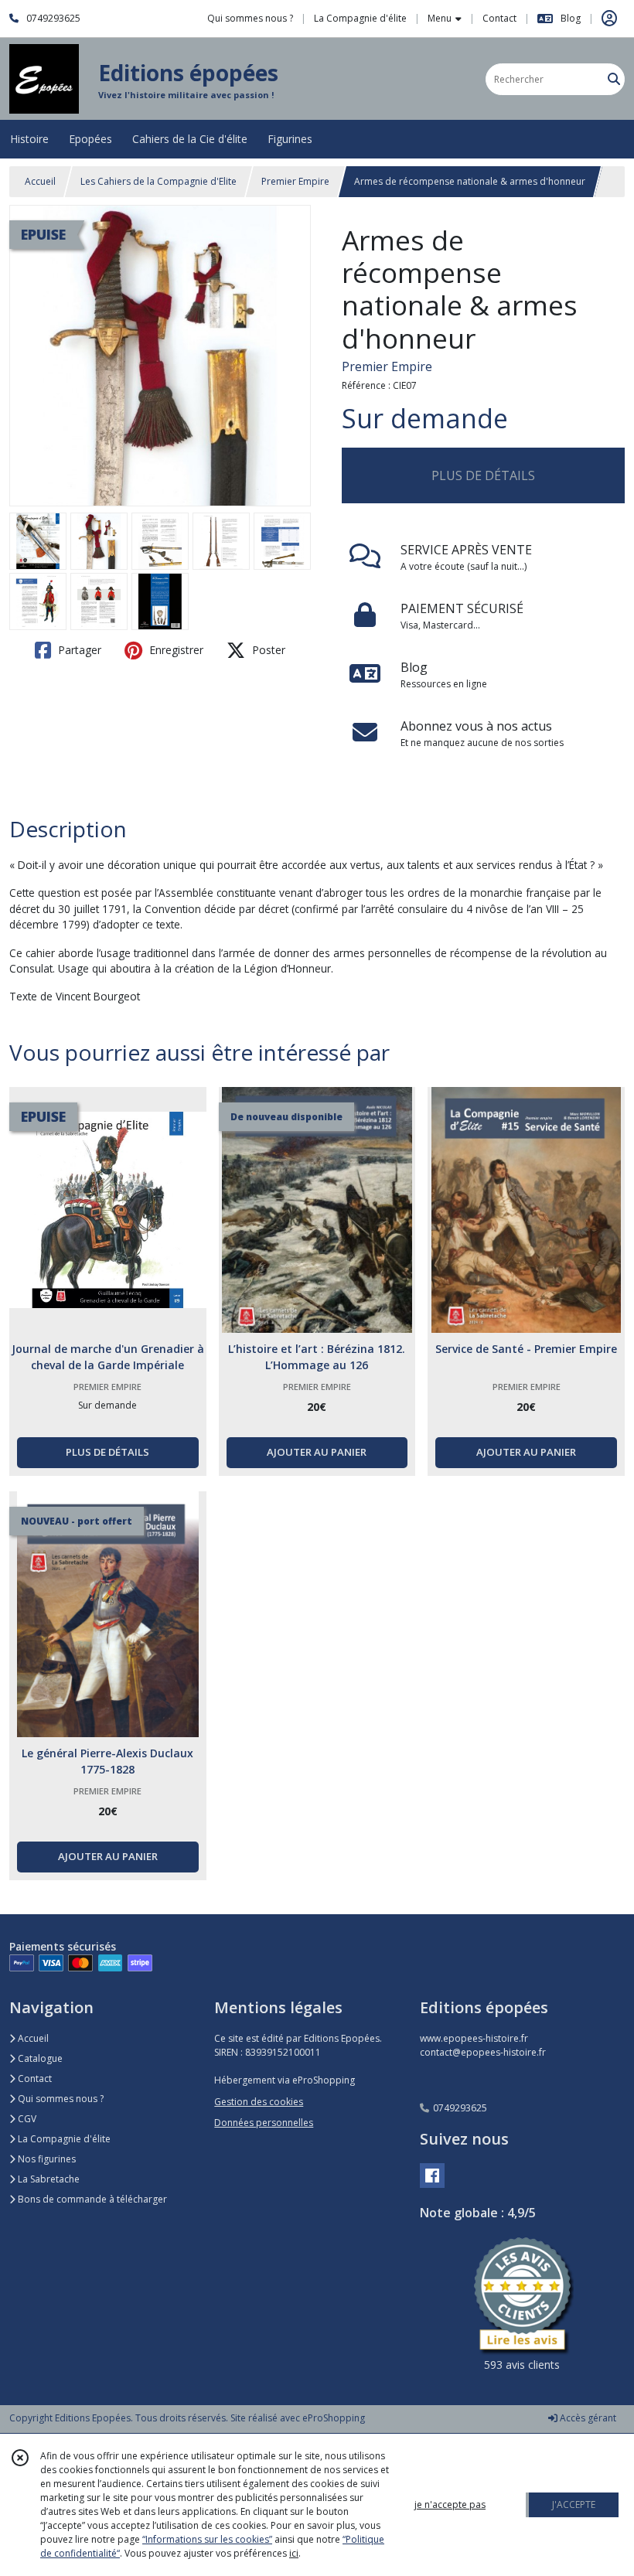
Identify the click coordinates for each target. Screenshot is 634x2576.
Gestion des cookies (259, 2102)
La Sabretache (48, 2179)
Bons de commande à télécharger (91, 2199)
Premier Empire (295, 181)
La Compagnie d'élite (63, 2139)
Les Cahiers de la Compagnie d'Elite (158, 181)
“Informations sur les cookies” (207, 2539)
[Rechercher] (614, 79)
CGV (26, 2119)
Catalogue (39, 2058)
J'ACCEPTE (574, 2504)
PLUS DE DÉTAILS (483, 475)
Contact (499, 18)
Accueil (40, 181)
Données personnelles (264, 2123)
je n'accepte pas (450, 2504)
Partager (78, 650)
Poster (267, 650)
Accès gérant (587, 2418)
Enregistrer (175, 650)
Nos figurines (46, 2159)
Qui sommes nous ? (60, 2099)
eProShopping (334, 2418)
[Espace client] (609, 19)
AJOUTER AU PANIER (317, 1452)
